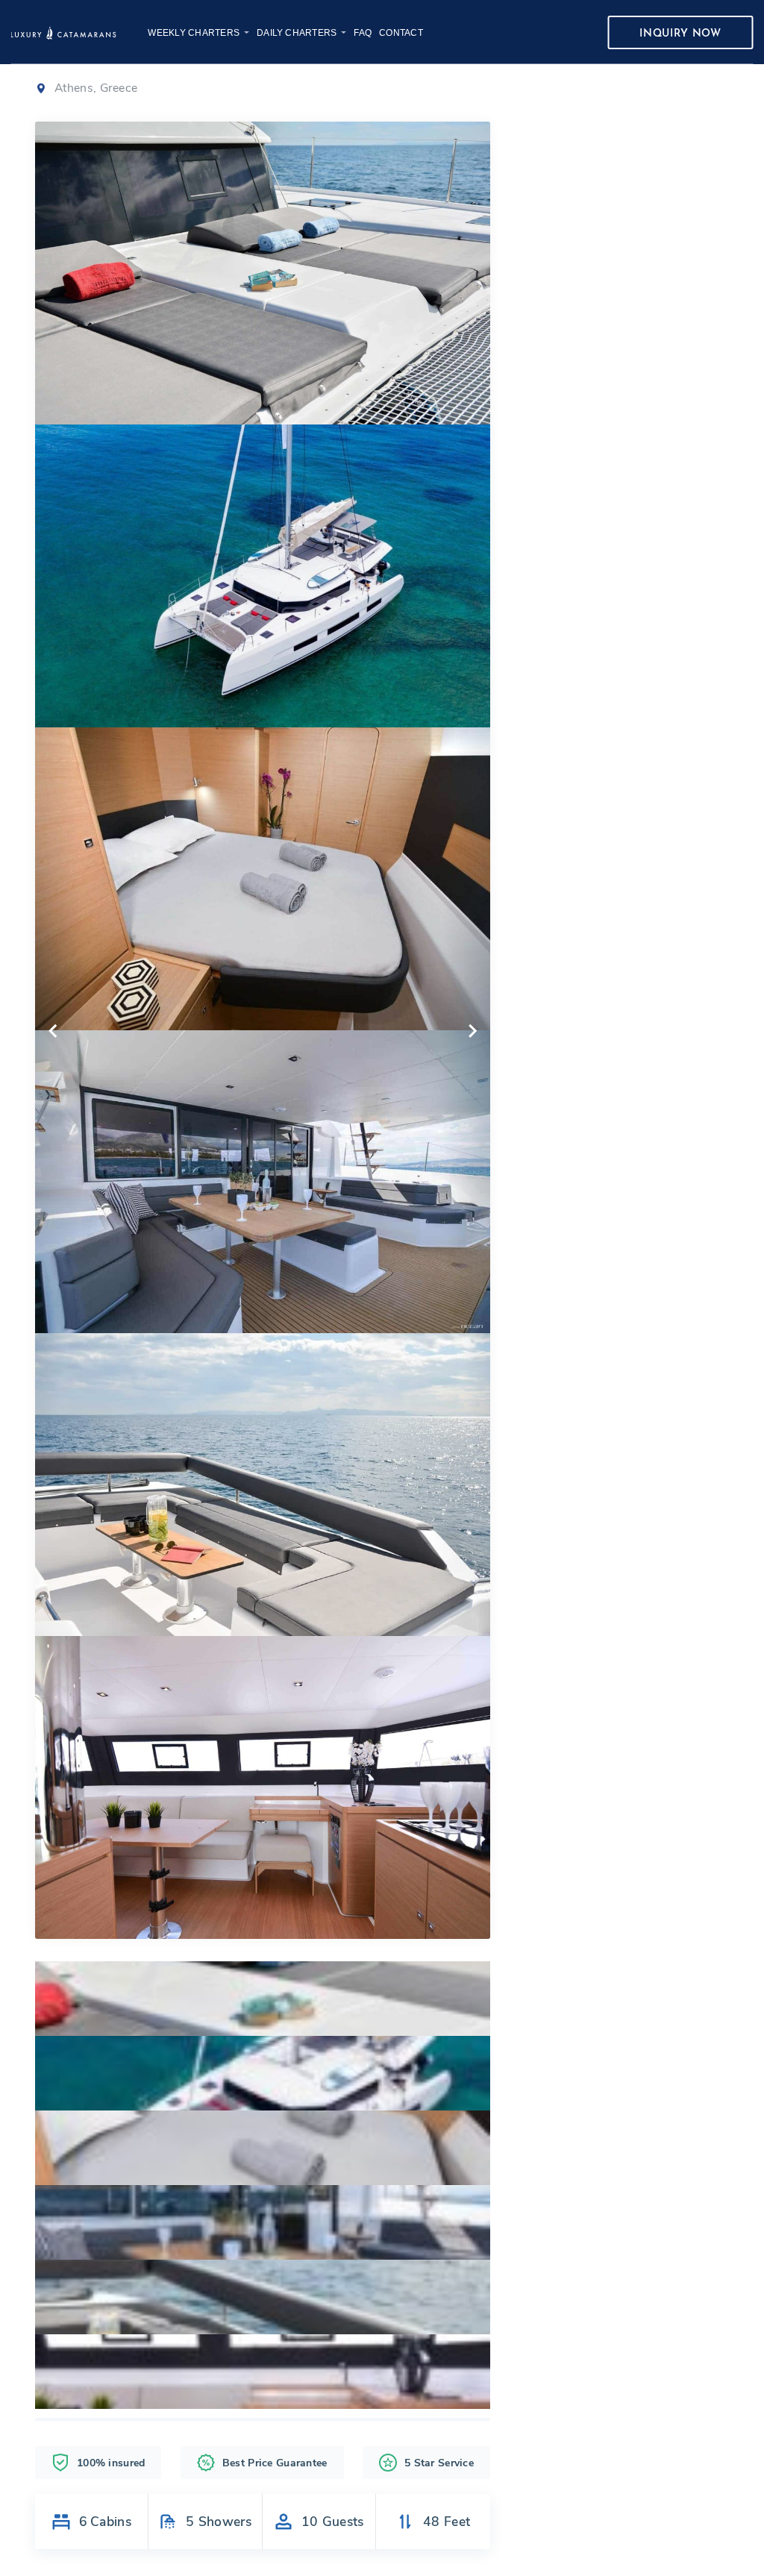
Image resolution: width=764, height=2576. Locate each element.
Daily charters (297, 33)
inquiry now (680, 34)
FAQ (363, 33)
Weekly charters (194, 33)
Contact (401, 33)
